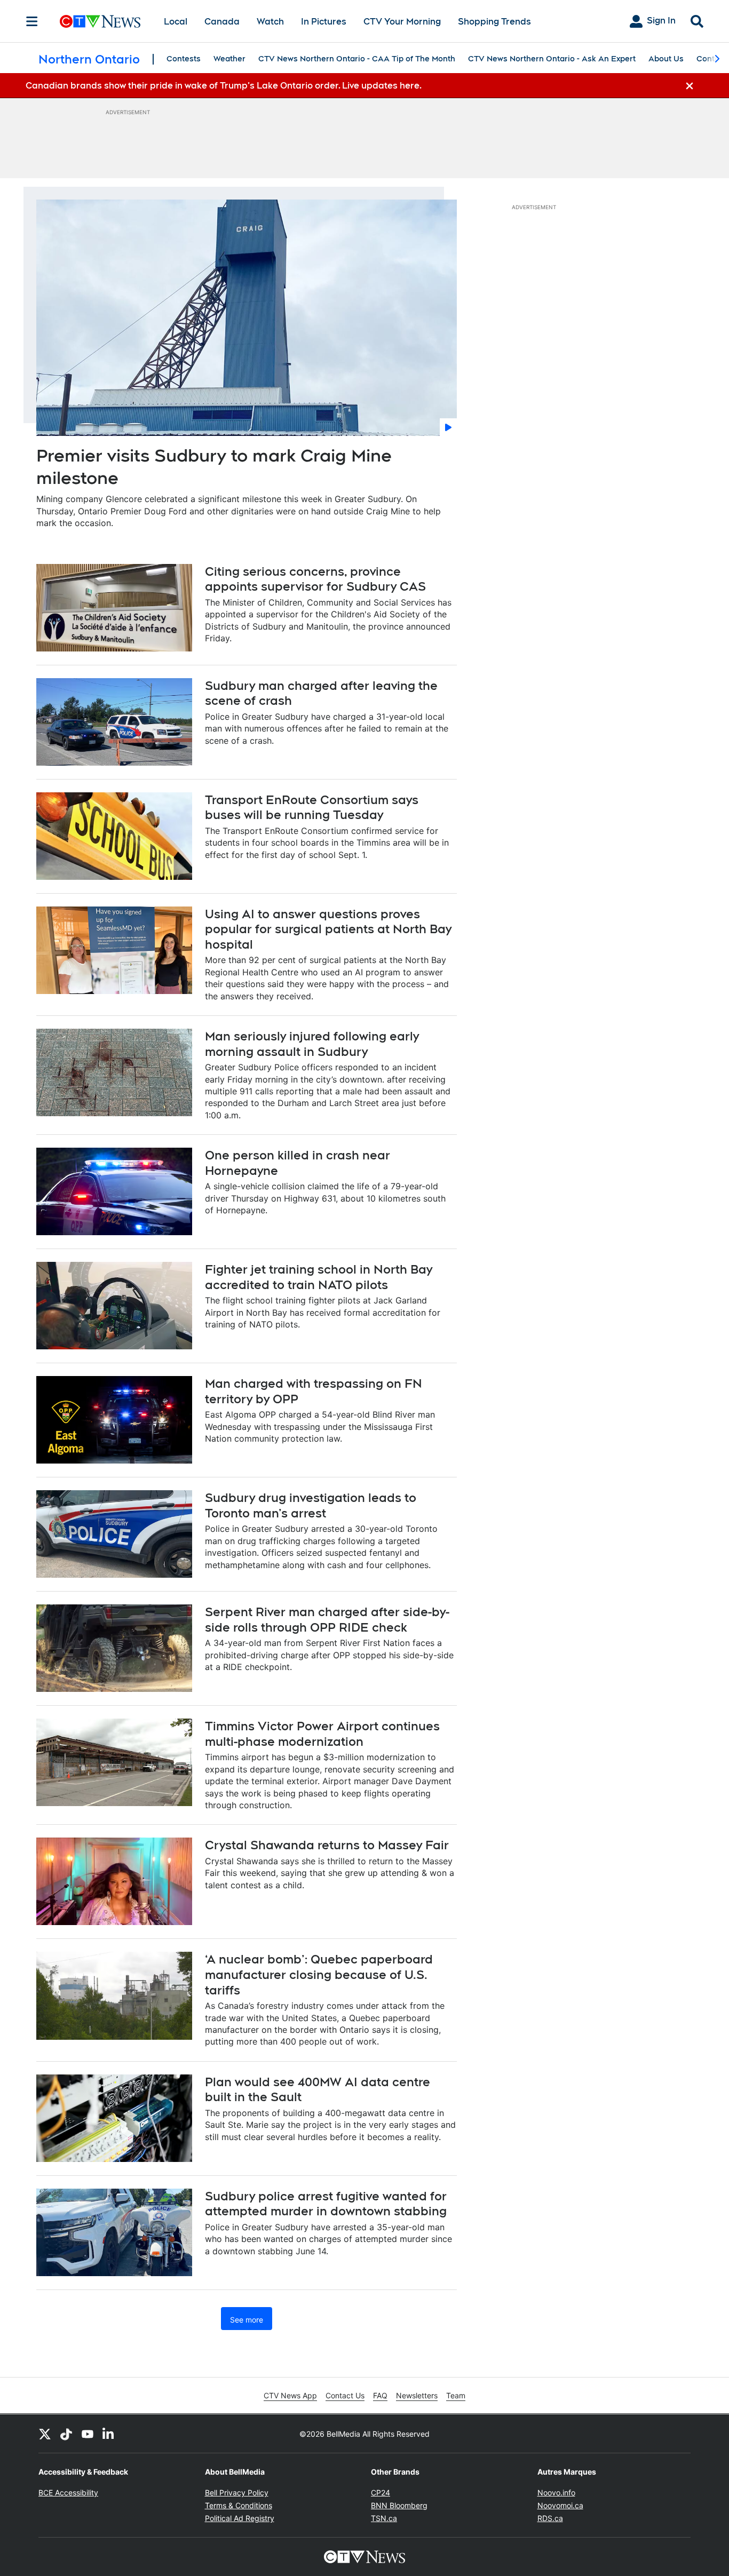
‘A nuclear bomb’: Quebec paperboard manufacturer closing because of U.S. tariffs (319, 1974)
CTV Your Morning (402, 22)
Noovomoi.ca (560, 2505)
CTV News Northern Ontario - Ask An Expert (552, 59)
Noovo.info (556, 2492)
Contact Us (345, 2395)
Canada (222, 22)
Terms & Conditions (239, 2505)
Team (456, 2395)
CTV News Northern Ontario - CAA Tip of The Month (357, 59)
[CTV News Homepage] (100, 21)
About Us (666, 59)
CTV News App (290, 2395)
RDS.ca (550, 2518)
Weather (229, 59)
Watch (270, 22)
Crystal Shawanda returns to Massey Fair (327, 1845)
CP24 (381, 2492)
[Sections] (32, 21)
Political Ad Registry (240, 2518)
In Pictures (324, 22)
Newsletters (417, 2395)
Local (176, 22)
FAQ (380, 2395)
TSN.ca (384, 2518)
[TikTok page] (66, 2434)
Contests (184, 59)
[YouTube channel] (88, 2434)
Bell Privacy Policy (237, 2492)
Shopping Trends (494, 22)
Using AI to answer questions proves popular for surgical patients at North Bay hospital (328, 929)
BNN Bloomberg (399, 2505)
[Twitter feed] (45, 2434)
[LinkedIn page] (109, 2434)
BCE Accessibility (68, 2492)
